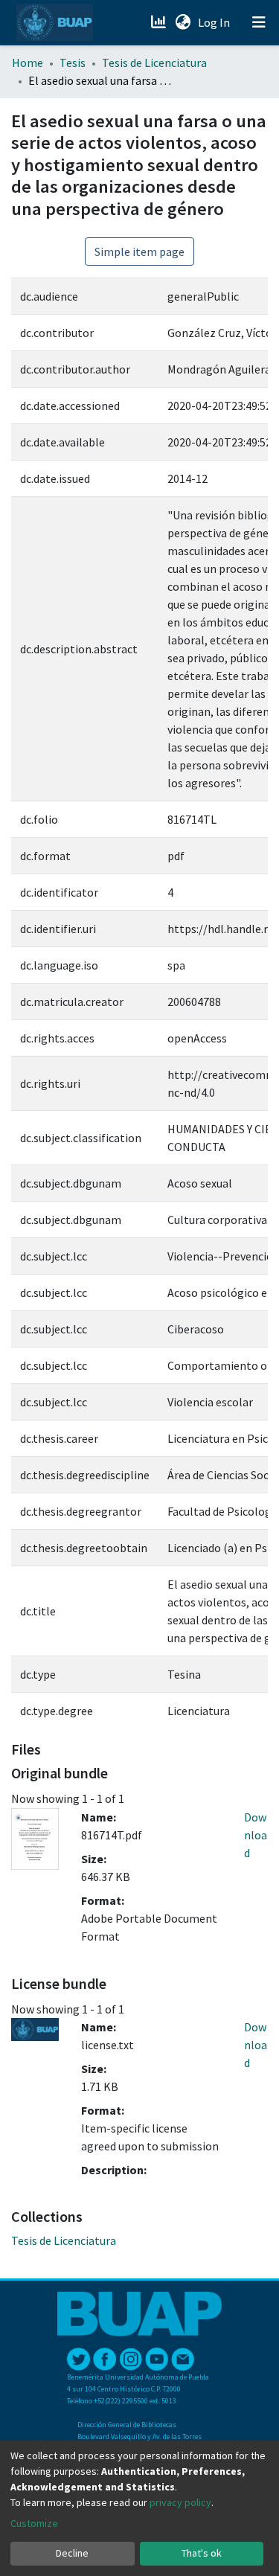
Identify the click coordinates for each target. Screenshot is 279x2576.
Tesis (73, 63)
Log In (215, 22)
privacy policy (180, 2502)
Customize (34, 2523)
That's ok (202, 2553)
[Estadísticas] (160, 22)
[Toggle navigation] (259, 22)
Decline (72, 2553)
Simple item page (139, 251)
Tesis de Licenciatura (154, 63)
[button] (183, 22)
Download (256, 1835)
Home (28, 63)
